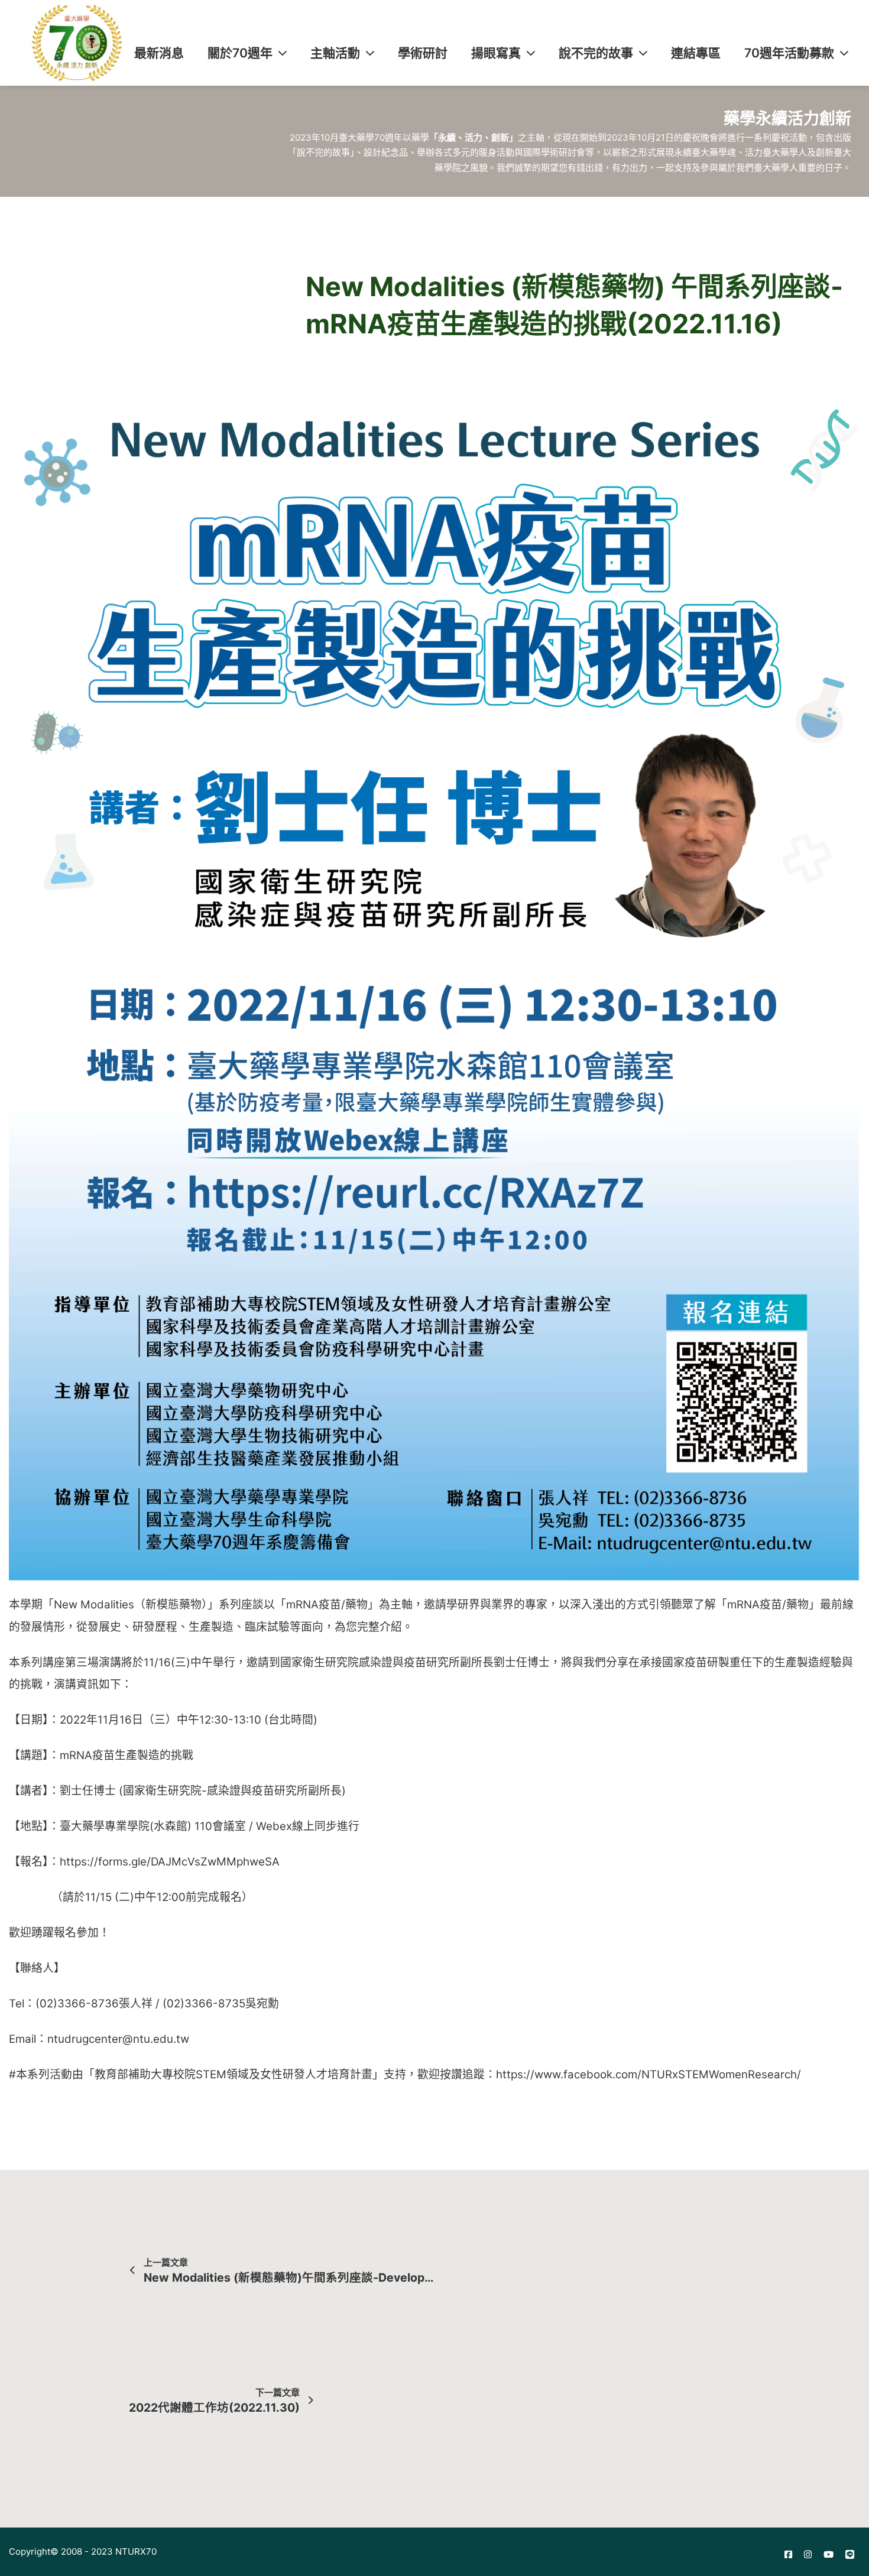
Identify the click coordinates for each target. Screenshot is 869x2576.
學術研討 (423, 53)
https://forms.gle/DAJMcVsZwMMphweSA (170, 1862)
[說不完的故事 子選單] (643, 53)
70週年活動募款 (789, 53)
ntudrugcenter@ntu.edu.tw (118, 2039)
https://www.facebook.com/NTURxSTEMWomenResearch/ (648, 2074)
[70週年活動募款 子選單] (844, 53)
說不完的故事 (596, 53)
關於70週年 (240, 53)
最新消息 (159, 53)
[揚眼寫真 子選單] (531, 53)
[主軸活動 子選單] (370, 53)
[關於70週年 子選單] (283, 53)
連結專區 (696, 53)
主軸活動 (335, 53)
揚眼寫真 (496, 53)
